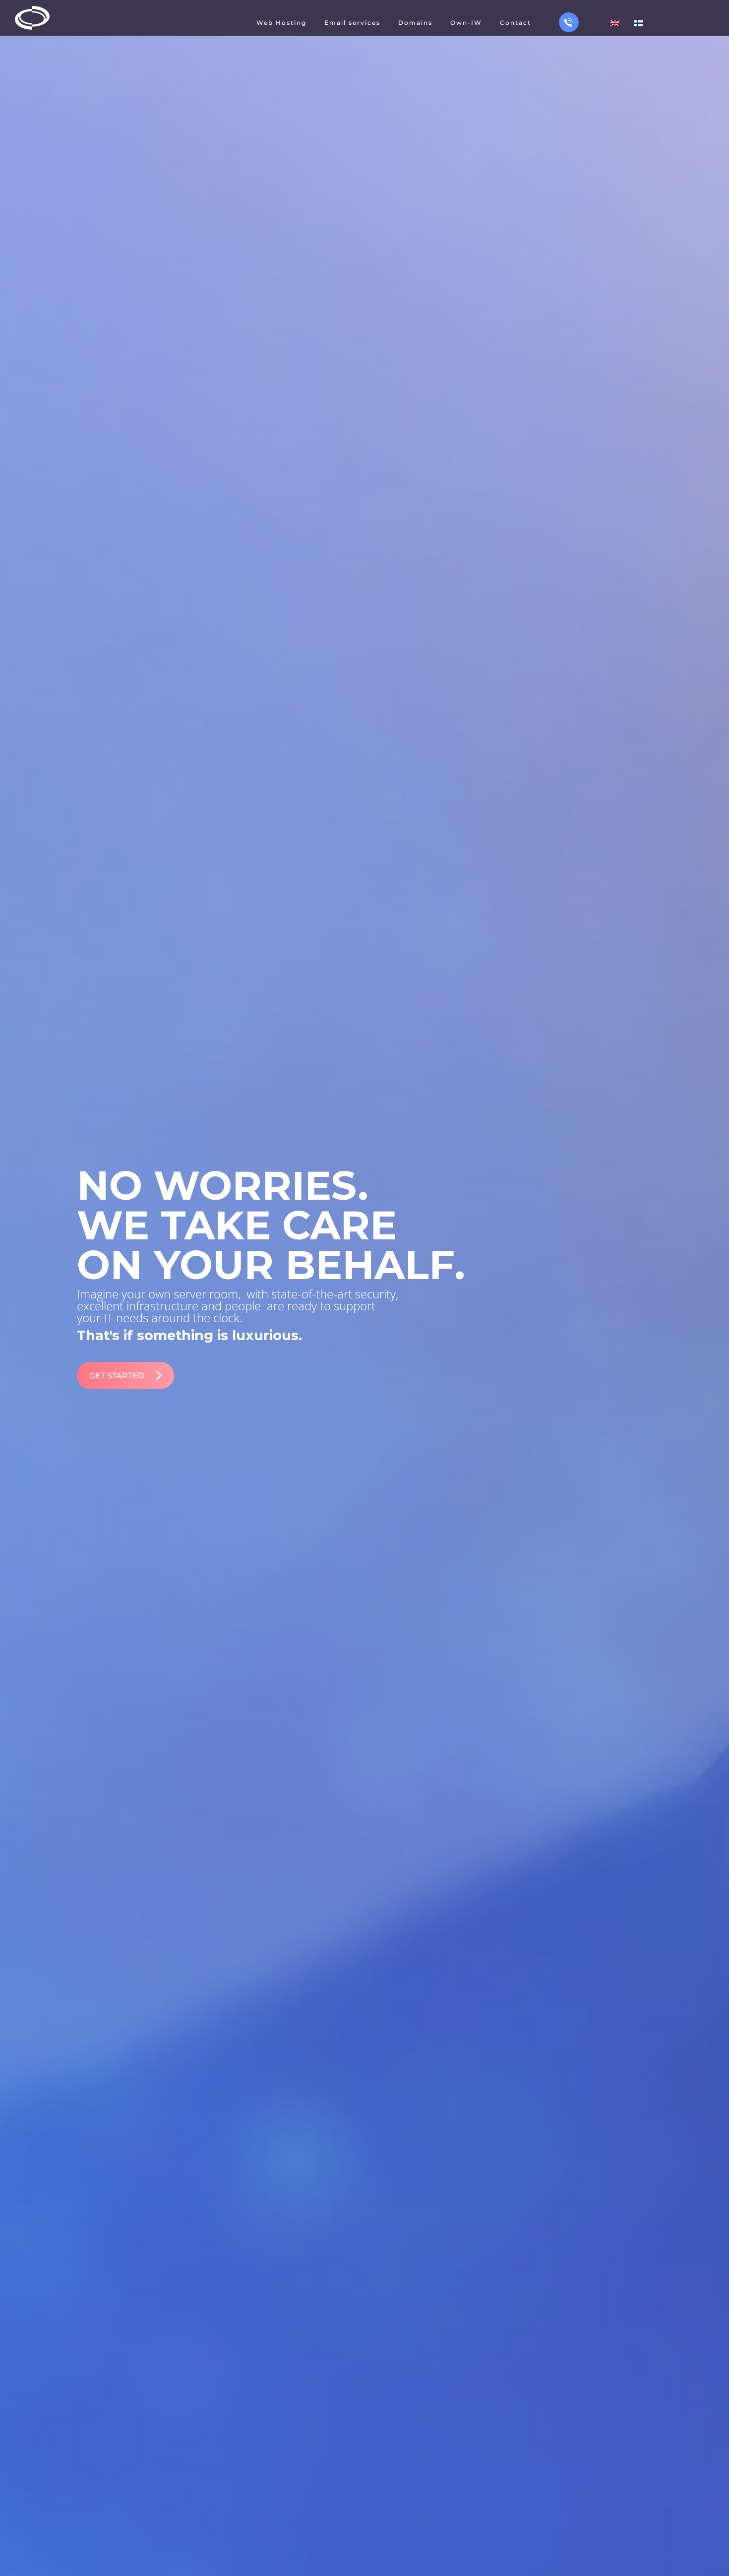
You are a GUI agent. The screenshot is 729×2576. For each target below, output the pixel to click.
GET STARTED (117, 1376)
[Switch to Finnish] (639, 23)
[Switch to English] (615, 23)
